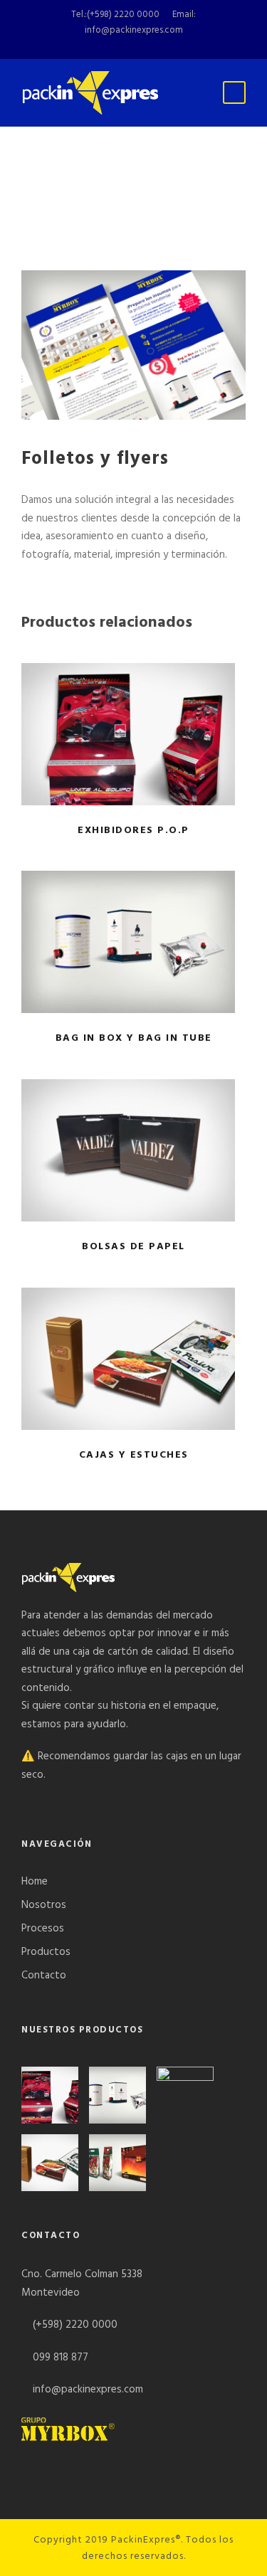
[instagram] (174, 46)
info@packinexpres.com (134, 30)
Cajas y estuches (133, 1359)
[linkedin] (150, 46)
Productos (46, 1952)
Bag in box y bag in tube (133, 942)
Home (35, 1882)
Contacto (44, 1976)
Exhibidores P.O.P (134, 733)
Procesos (43, 1929)
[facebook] (125, 46)
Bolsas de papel (133, 1150)
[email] (101, 46)
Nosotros (44, 1905)
